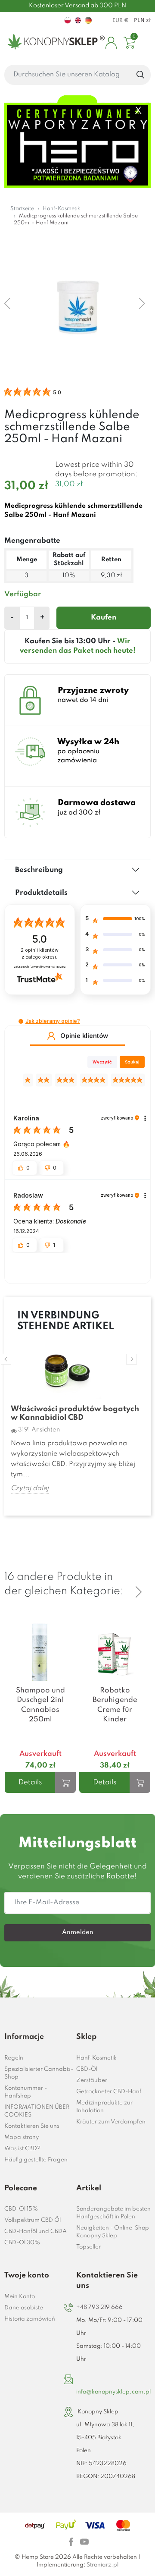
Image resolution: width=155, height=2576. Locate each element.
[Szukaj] (141, 75)
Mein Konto (20, 2297)
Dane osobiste (24, 2308)
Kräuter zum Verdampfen (111, 2122)
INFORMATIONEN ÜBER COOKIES (37, 2111)
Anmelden (78, 1932)
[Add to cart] (65, 1783)
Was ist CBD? (22, 2149)
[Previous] (139, 1577)
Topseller (88, 2247)
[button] (21, 1021)
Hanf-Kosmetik (96, 2058)
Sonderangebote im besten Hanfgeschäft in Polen (113, 2213)
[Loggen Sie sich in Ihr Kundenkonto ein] (111, 43)
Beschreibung (39, 870)
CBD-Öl (87, 2069)
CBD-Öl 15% (21, 2209)
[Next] (139, 1592)
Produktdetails (41, 893)
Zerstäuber (92, 2081)
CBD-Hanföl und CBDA (36, 2232)
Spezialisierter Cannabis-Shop (39, 2073)
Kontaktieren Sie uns (32, 2126)
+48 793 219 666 (99, 2307)
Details (30, 1782)
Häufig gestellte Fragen (36, 2160)
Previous (6, 1359)
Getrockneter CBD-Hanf (109, 2092)
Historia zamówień (30, 2319)
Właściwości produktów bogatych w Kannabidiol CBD (75, 1413)
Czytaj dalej (30, 1488)
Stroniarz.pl (102, 2565)
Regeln (14, 2058)
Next (132, 1359)
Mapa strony (22, 2137)
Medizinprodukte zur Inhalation (104, 2107)
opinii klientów (40, 954)
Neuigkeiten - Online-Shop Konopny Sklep (113, 2232)
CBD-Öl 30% (22, 2243)
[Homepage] (54, 43)
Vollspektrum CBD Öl (33, 2220)
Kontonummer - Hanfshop (26, 2092)
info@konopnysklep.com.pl (113, 2392)
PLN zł (142, 21)
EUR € (121, 21)
